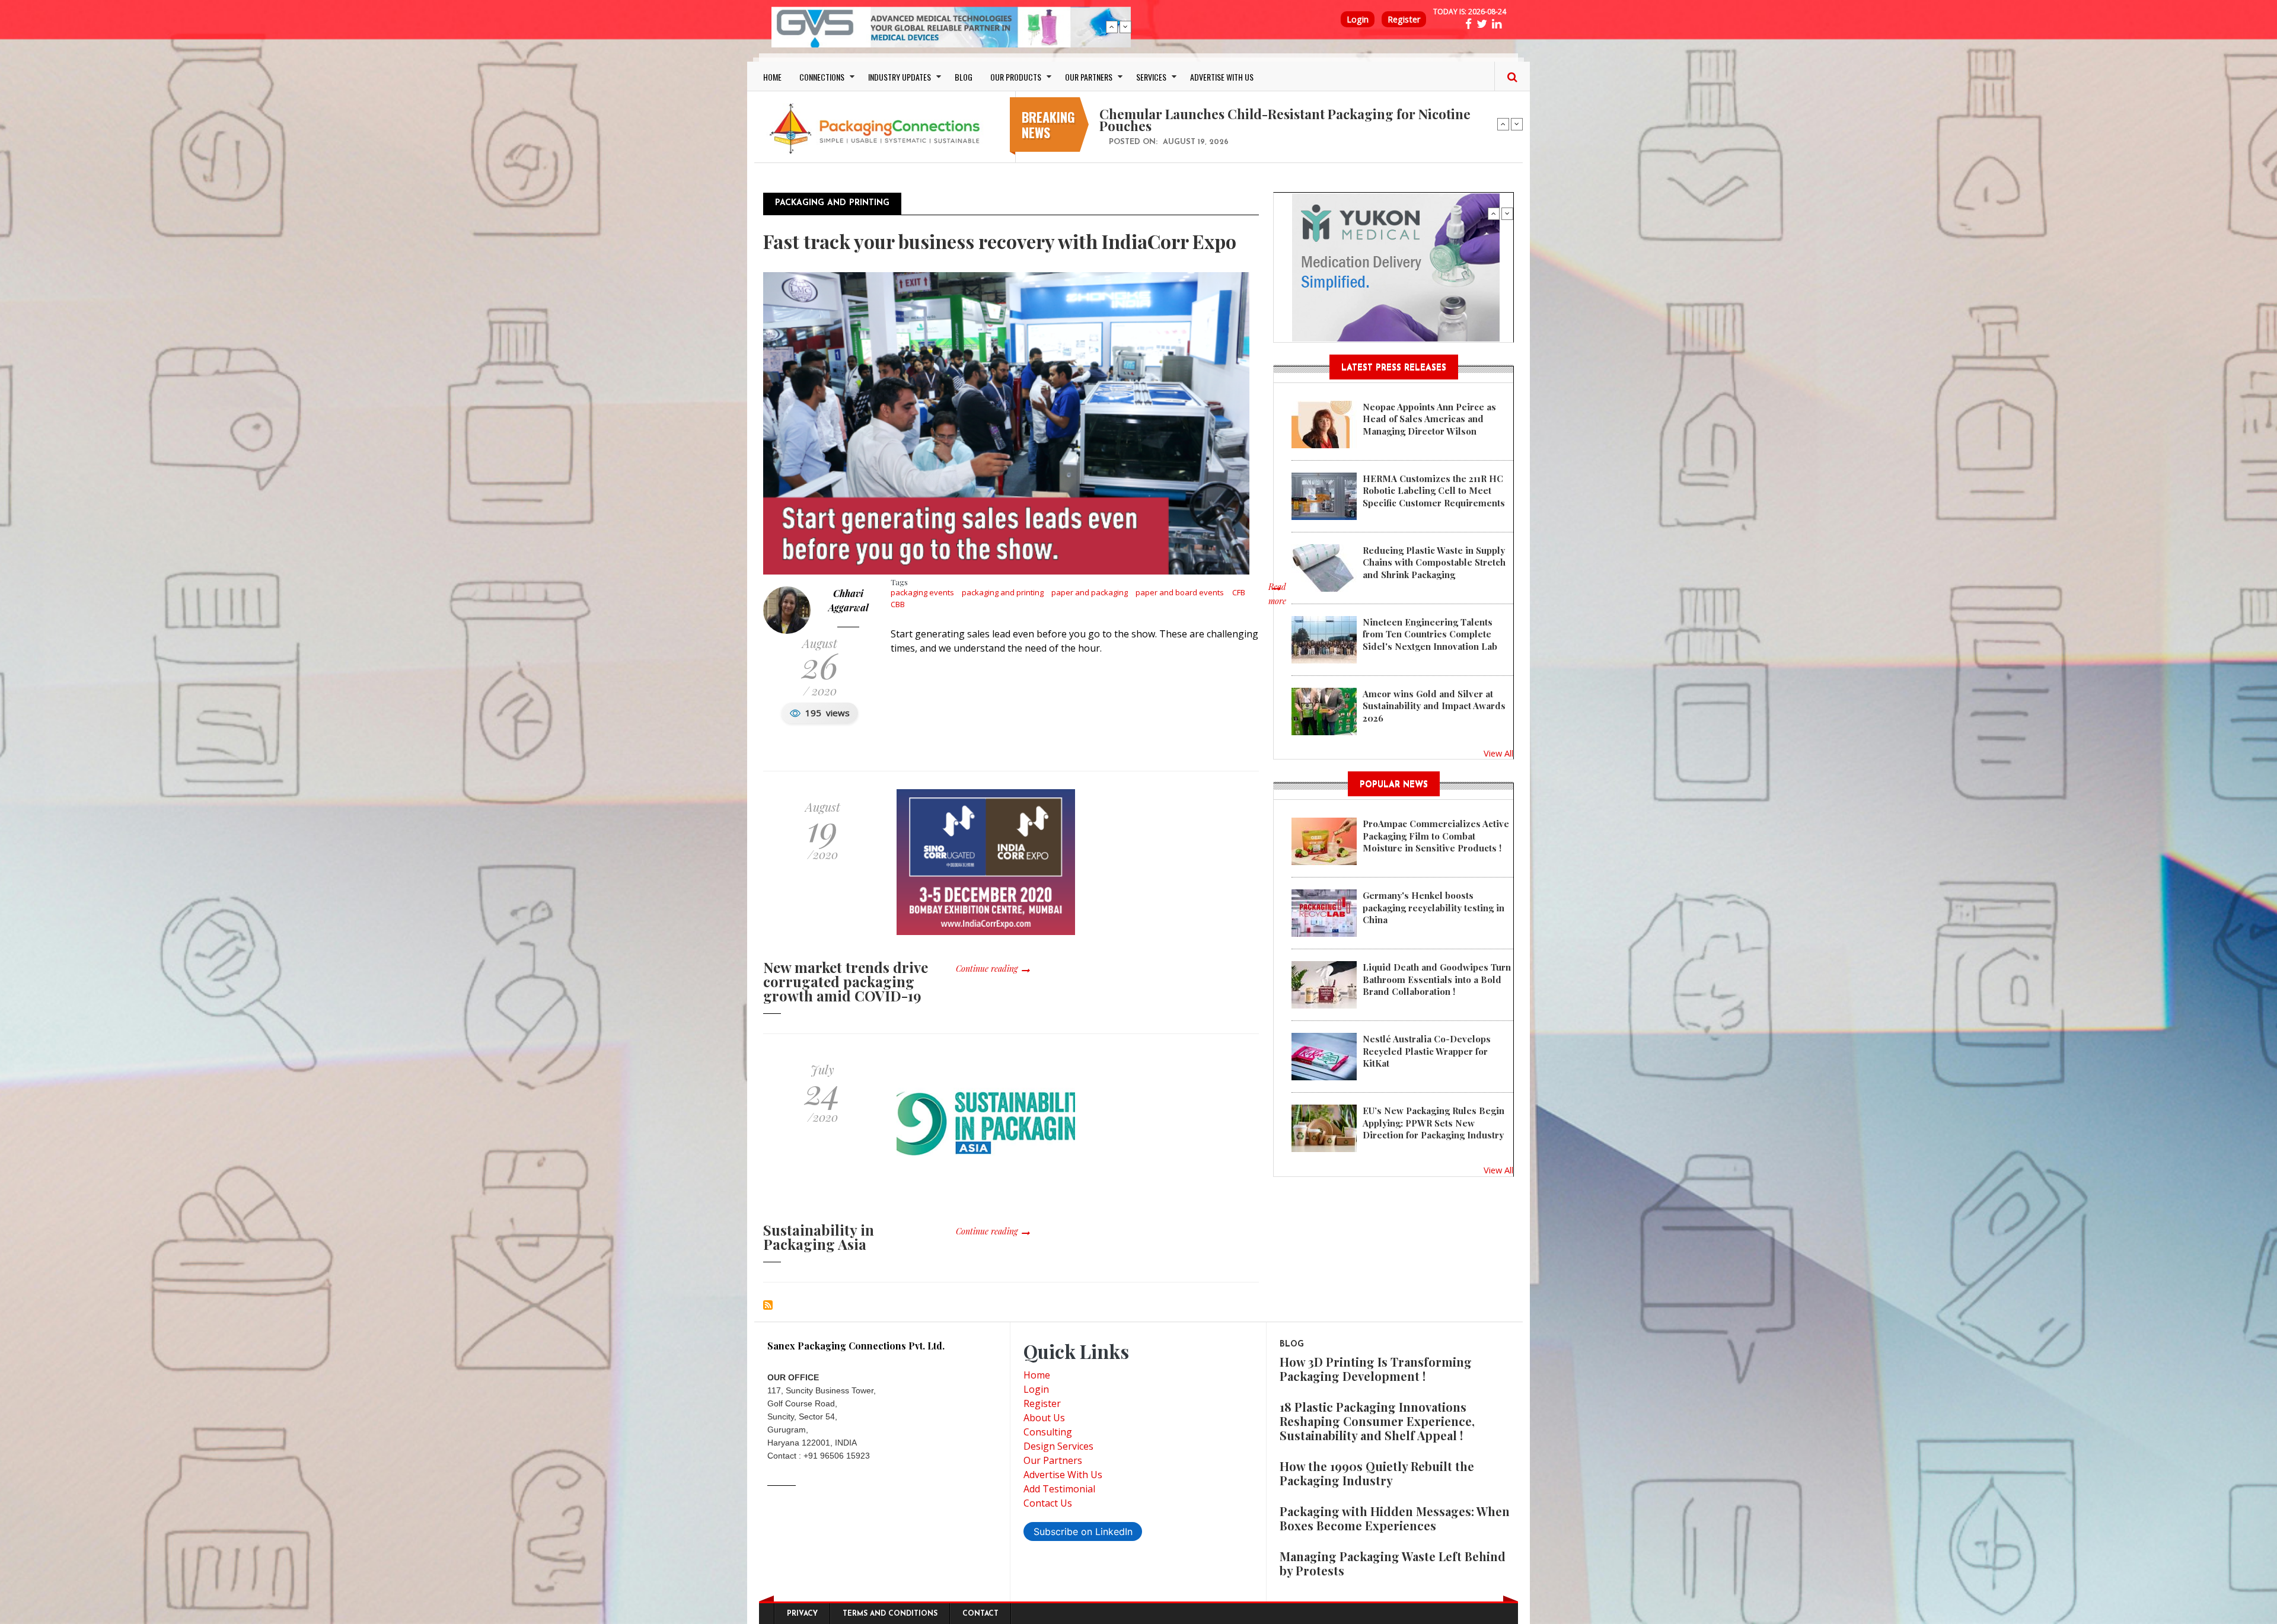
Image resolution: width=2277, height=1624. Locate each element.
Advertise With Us (1063, 1475)
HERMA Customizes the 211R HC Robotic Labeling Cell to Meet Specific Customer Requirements (1434, 491)
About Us (1044, 1418)
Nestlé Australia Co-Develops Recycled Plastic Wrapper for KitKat (1427, 1051)
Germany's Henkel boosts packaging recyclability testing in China (1434, 907)
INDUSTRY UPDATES (900, 77)
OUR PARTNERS (1089, 77)
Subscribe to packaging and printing (768, 1305)
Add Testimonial (1059, 1489)
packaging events (922, 592)
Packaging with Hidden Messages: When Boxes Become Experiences (1395, 1518)
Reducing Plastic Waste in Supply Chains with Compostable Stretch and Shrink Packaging (1434, 562)
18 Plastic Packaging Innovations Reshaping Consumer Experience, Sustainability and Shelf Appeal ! (1377, 1421)
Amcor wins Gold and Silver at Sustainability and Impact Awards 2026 (1434, 706)
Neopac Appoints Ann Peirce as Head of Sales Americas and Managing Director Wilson (1429, 419)
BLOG (964, 77)
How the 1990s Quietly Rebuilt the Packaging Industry (1377, 1473)
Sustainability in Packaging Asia (819, 1237)
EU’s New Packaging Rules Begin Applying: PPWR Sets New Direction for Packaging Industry (1434, 1123)
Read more (1277, 600)
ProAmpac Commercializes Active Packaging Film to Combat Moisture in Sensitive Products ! (1436, 836)
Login (1358, 19)
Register (1404, 19)
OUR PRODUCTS (1016, 77)
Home (1037, 1375)
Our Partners (1053, 1460)
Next (1125, 27)
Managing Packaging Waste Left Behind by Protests (1393, 1563)
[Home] (878, 128)
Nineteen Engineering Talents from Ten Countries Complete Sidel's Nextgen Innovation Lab (1430, 634)
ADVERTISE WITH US (1222, 77)
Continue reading (987, 969)
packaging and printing (1003, 592)
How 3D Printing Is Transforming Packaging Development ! (1376, 1369)
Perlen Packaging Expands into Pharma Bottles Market (1269, 114)
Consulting (1048, 1432)
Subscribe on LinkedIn (1083, 1532)
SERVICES (1151, 77)
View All (1498, 753)
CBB (898, 604)
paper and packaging (1090, 592)
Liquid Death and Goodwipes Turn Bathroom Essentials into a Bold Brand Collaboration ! (1437, 979)
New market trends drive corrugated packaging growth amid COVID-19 (846, 981)
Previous (1112, 27)
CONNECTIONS (822, 77)
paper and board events (1180, 592)
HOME (772, 77)
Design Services (1058, 1446)
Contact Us (1048, 1503)
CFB (1239, 592)
